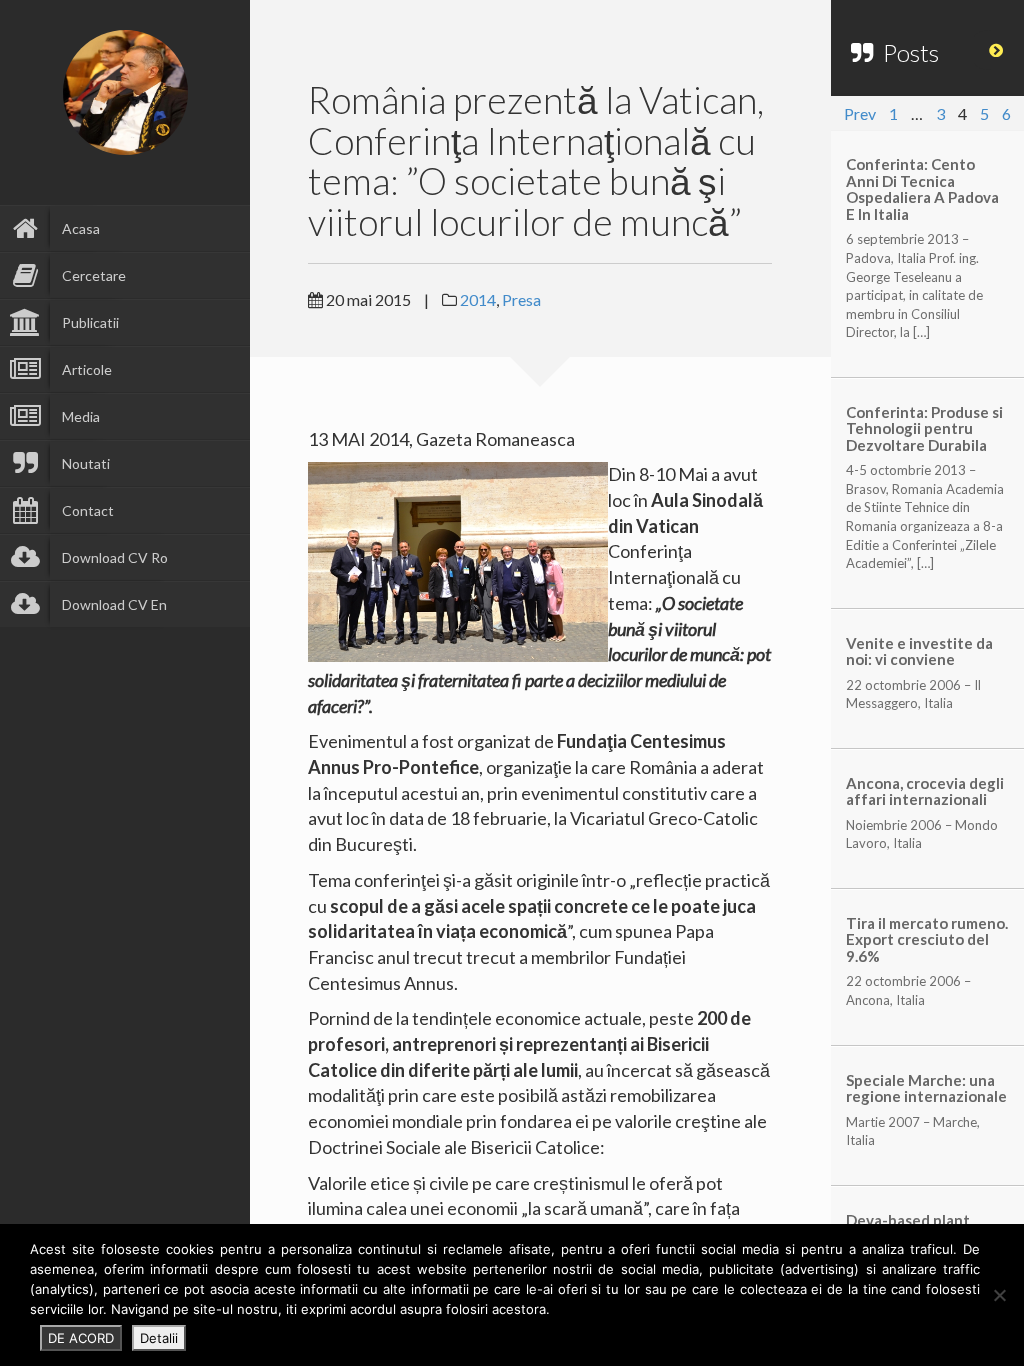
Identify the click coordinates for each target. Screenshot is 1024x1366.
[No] (999, 1295)
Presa (521, 299)
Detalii (159, 1338)
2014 (478, 299)
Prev (860, 113)
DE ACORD (81, 1338)
